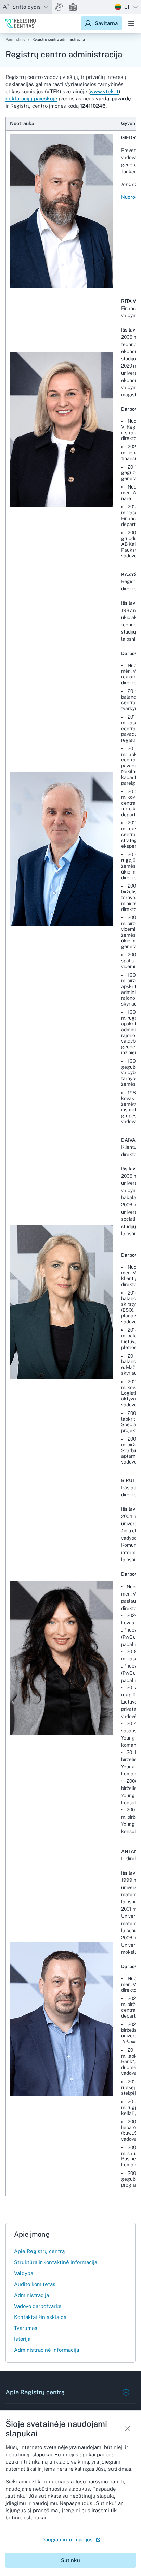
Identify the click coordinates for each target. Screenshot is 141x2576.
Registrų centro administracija (59, 39)
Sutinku (70, 2560)
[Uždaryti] (127, 2429)
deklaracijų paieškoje (31, 99)
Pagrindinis (15, 39)
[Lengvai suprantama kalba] (73, 7)
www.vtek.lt (104, 91)
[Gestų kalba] (59, 7)
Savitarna (106, 23)
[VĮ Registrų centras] (21, 23)
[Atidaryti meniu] (131, 23)
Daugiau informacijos (67, 2539)
